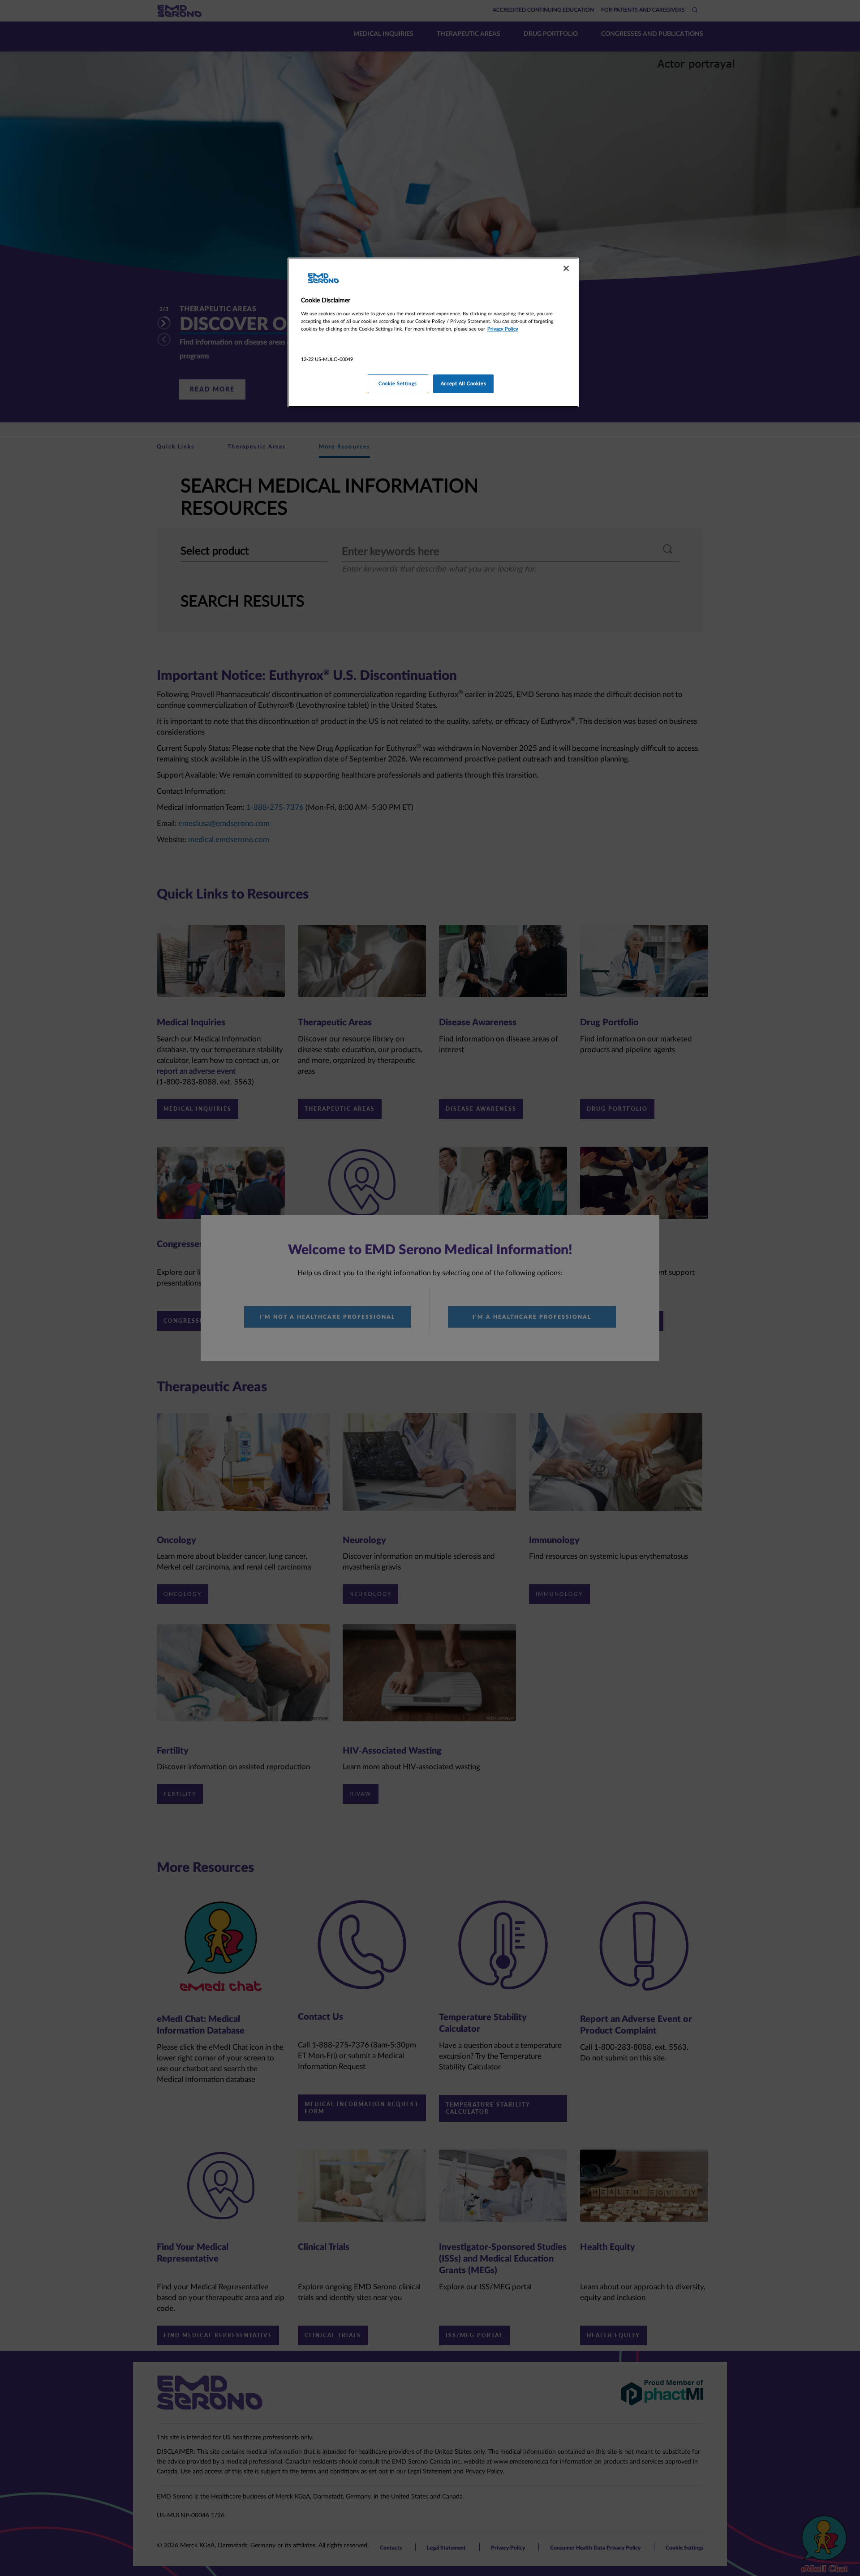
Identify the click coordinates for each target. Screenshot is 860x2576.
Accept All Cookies (463, 384)
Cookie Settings (398, 384)
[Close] (566, 268)
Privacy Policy (503, 329)
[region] (433, 332)
